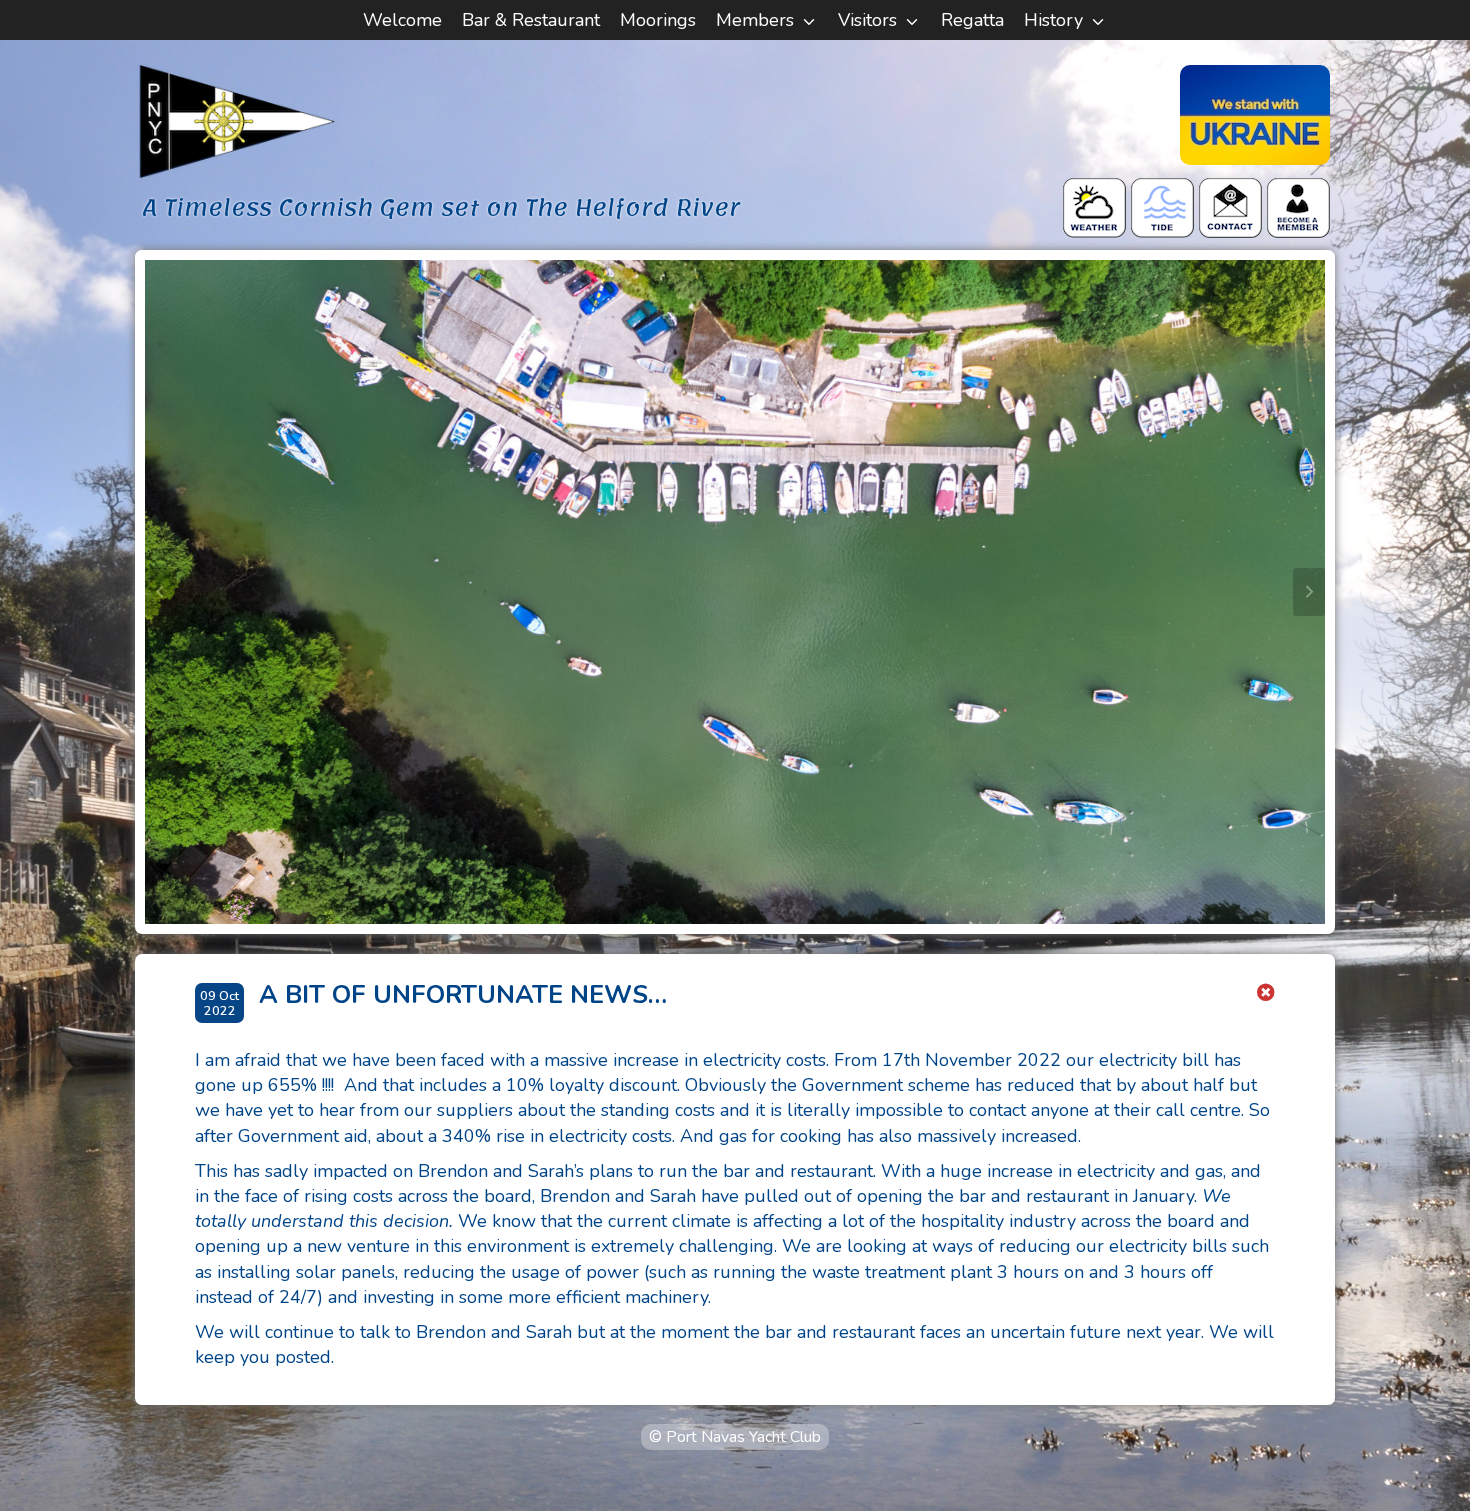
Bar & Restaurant (531, 20)
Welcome (402, 20)
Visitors (867, 20)
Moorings (658, 20)
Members (755, 20)
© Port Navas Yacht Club (735, 1437)
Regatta (972, 20)
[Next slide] (1309, 592)
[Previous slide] (161, 592)
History (1053, 20)
